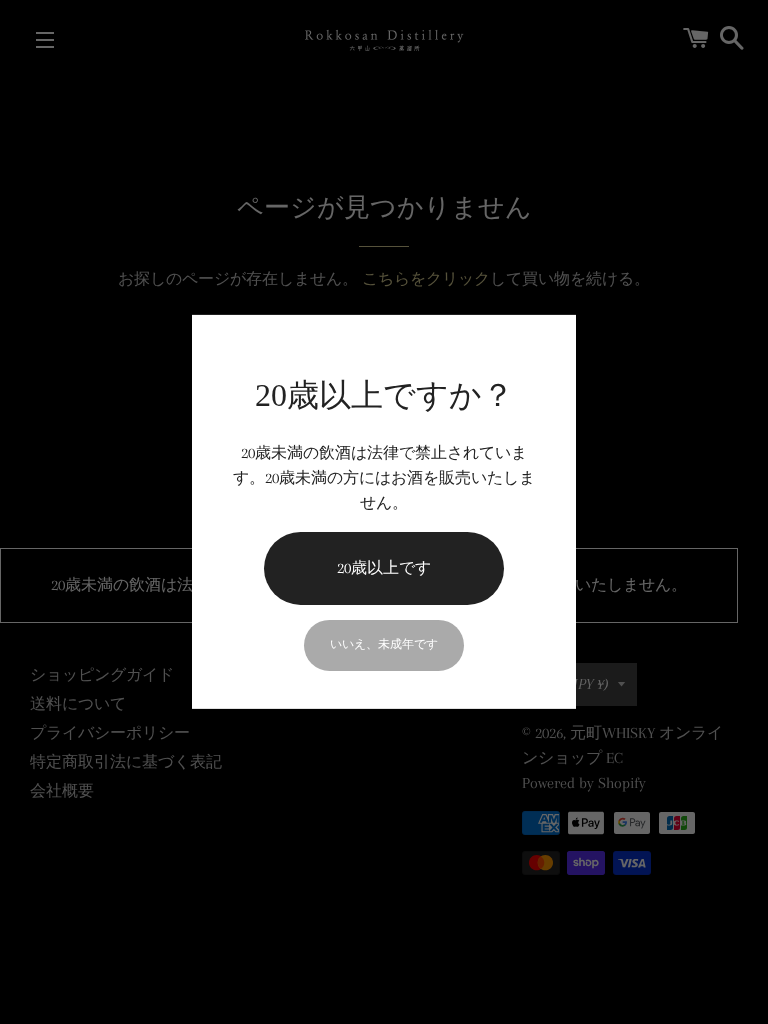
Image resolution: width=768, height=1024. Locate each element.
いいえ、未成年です (384, 644)
